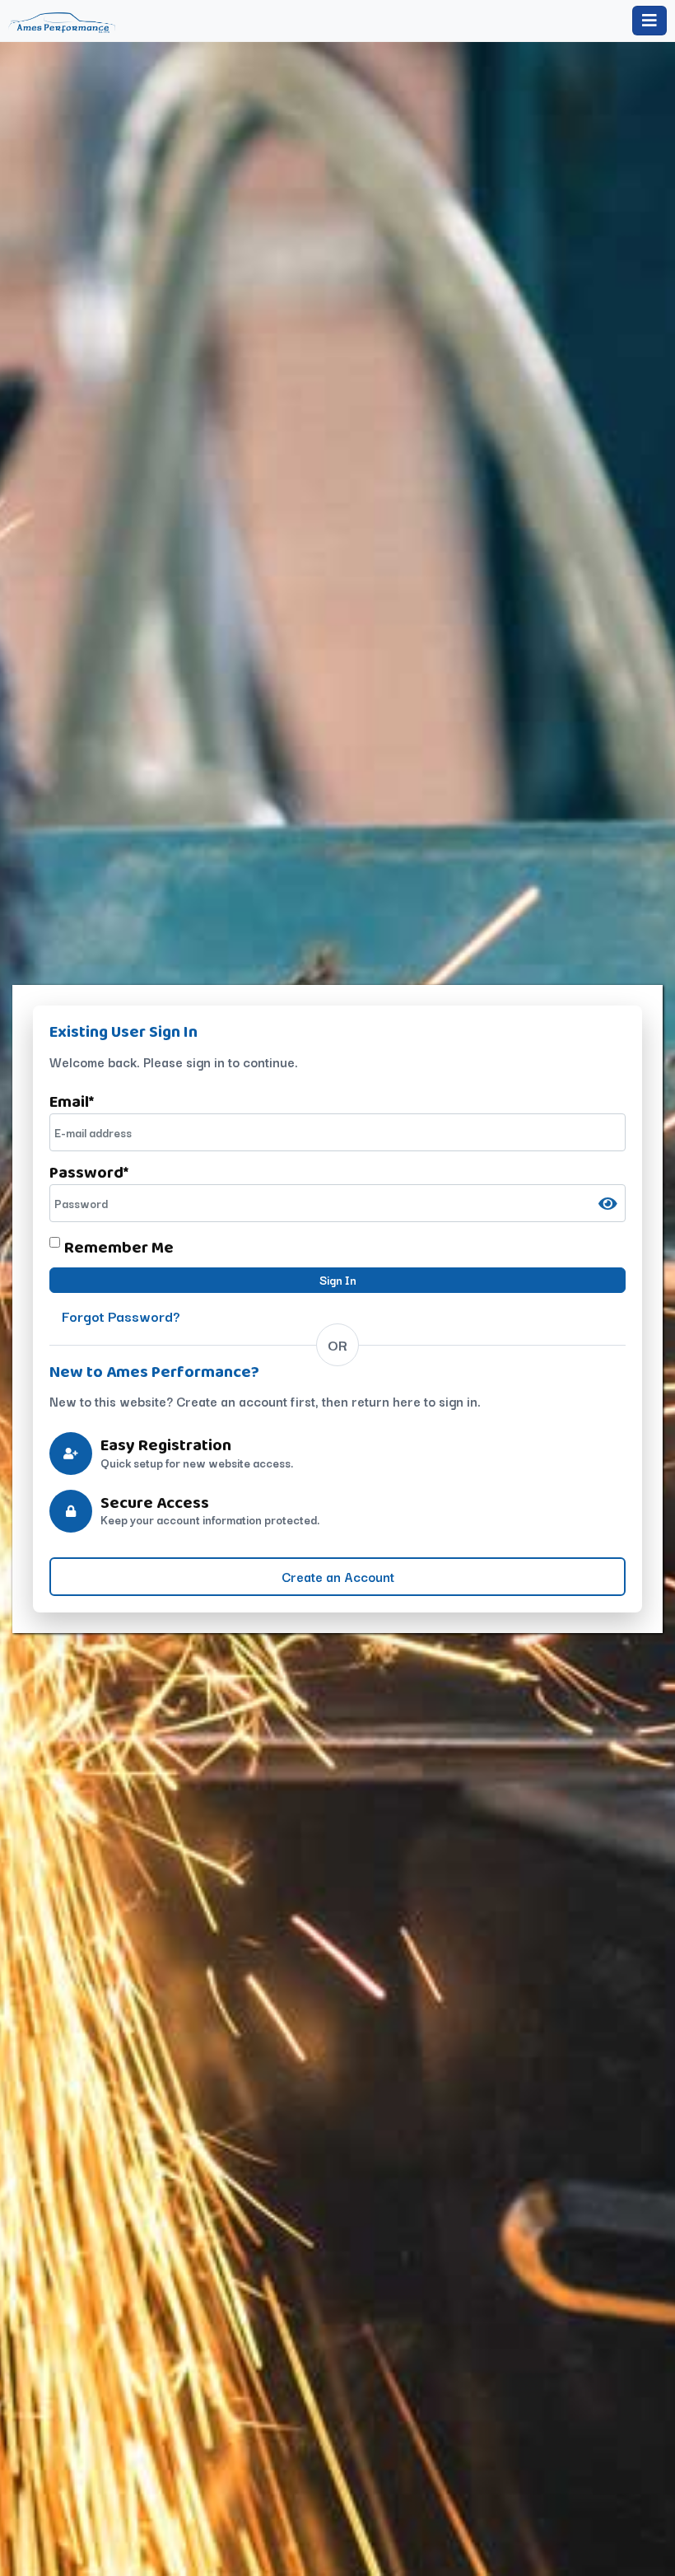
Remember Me (119, 1247)
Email (72, 1101)
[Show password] (608, 1204)
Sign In (338, 1280)
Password (89, 1172)
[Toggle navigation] (649, 21)
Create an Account (338, 1576)
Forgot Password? (121, 1316)
